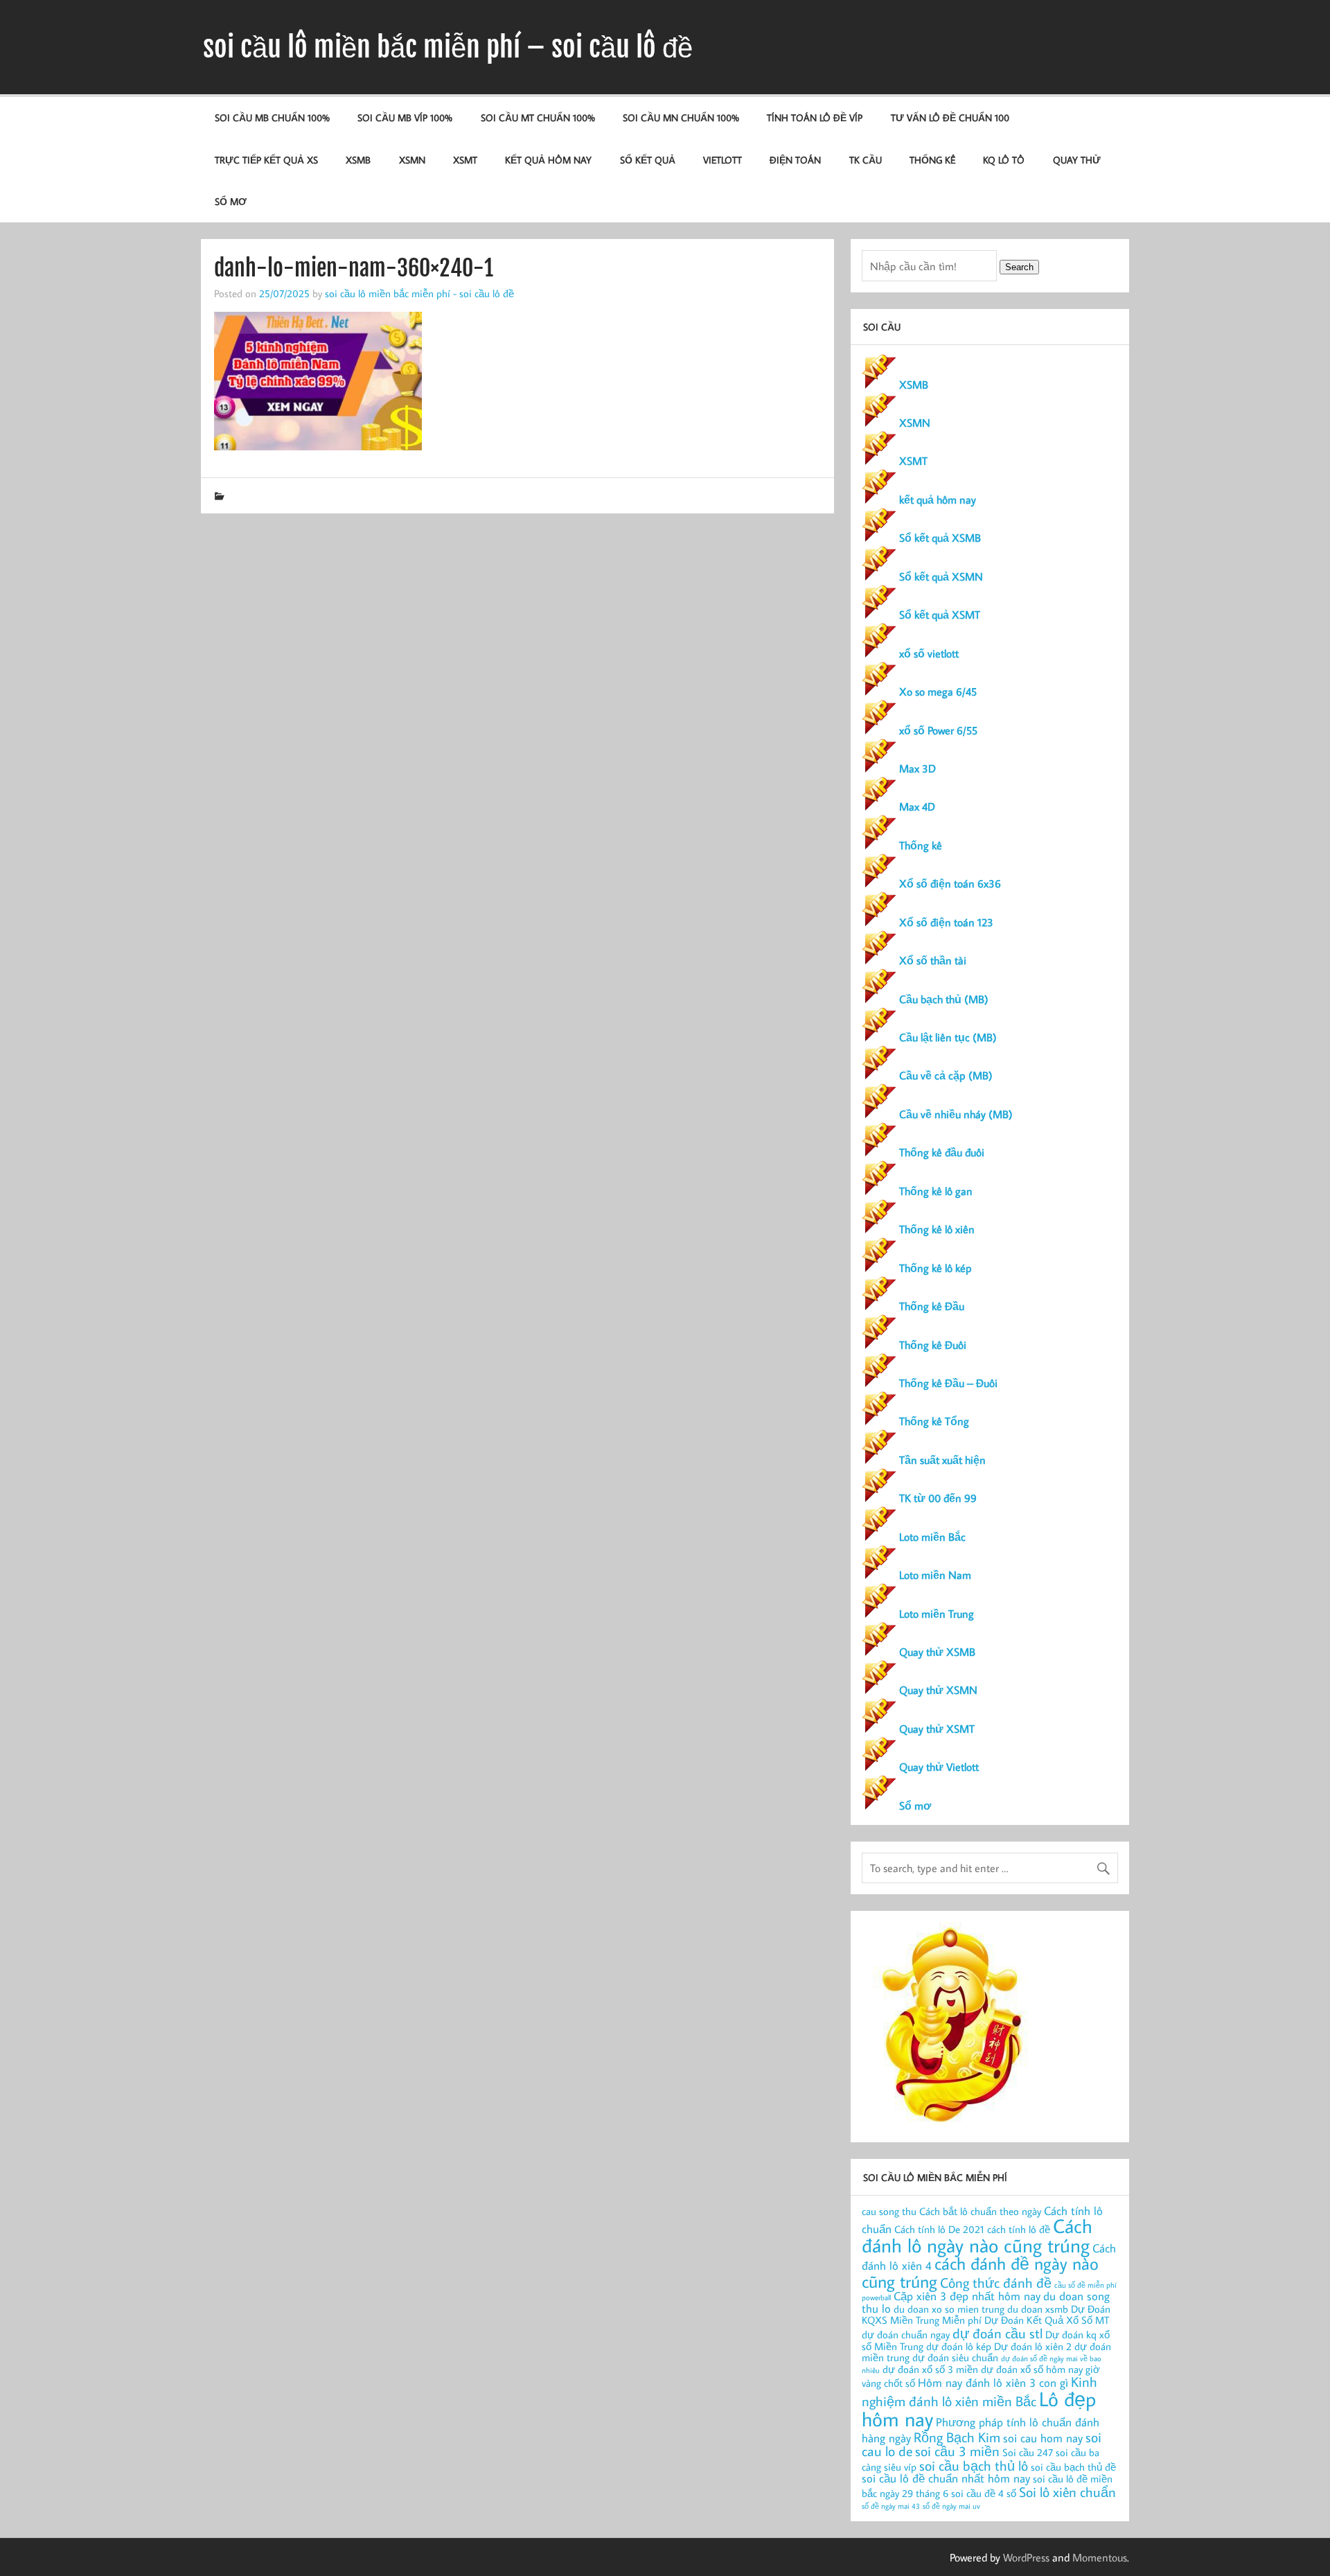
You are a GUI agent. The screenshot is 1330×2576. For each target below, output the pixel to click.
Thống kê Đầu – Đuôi (948, 1383)
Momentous (1100, 2557)
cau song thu (889, 2211)
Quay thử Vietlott (939, 1767)
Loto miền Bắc (932, 1537)
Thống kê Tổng (934, 1421)
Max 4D (917, 806)
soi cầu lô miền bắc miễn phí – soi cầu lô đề (448, 47)
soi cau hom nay (1043, 2438)
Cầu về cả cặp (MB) (946, 1075)
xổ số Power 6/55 (938, 730)
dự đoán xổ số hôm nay (1032, 2369)
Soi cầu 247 (1028, 2452)
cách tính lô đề (1019, 2229)
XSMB (358, 160)
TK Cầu (866, 160)
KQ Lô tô (1004, 160)
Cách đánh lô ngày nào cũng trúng (977, 2235)
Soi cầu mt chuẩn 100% (538, 117)
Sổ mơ (915, 1806)
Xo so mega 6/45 (938, 691)
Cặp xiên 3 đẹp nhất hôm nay (967, 2296)
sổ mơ (231, 201)
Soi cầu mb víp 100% (405, 117)
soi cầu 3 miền (957, 2451)
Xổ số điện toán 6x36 (950, 883)
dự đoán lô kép (959, 2346)
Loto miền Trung (937, 1614)
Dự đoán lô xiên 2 (1033, 2346)
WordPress (1026, 2557)
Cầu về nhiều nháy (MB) (956, 1114)
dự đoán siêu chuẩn (955, 2357)
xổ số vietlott (929, 653)
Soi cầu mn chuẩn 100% (681, 117)
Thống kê (932, 160)
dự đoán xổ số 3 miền (930, 2369)
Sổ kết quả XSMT (940, 615)
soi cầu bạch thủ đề (1073, 2467)
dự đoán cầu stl (997, 2333)
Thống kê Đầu (932, 1306)
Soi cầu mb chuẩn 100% (272, 117)
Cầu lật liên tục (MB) (948, 1037)
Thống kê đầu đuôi (942, 1152)
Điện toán (795, 160)
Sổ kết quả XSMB (940, 538)
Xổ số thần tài (933, 960)
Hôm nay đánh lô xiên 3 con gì (993, 2382)
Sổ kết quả (648, 160)
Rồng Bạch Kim (957, 2437)
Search (1019, 267)
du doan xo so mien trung (949, 2309)
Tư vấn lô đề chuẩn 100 (950, 117)
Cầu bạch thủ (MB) (944, 999)
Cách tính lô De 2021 (939, 2229)
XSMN (412, 160)
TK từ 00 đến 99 (938, 1498)
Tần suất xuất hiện (942, 1460)
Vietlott (722, 160)
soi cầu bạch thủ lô (974, 2465)
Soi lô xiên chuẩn (1067, 2491)
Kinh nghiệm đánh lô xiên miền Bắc (979, 2391)
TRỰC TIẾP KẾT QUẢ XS (266, 160)
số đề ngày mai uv (951, 2506)
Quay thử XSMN (938, 1690)
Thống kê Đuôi (933, 1345)
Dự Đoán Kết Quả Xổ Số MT (1047, 2320)
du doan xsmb (1038, 2309)
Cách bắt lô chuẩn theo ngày (980, 2211)
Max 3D (917, 768)
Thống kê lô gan (936, 1191)
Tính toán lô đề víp (815, 117)
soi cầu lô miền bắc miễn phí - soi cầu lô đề (419, 293)
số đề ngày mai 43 (891, 2506)
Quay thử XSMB (937, 1652)
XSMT (465, 160)
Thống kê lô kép (936, 1268)
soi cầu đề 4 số (984, 2493)
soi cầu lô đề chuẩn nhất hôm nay (946, 2478)
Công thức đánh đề (996, 2282)
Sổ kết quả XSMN (941, 576)
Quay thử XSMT (937, 1729)
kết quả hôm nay (548, 160)
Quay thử (1077, 160)
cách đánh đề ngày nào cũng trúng (980, 2272)
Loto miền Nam (935, 1575)
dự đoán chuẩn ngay (906, 2335)
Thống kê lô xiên (937, 1229)
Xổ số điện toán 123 (946, 922)
